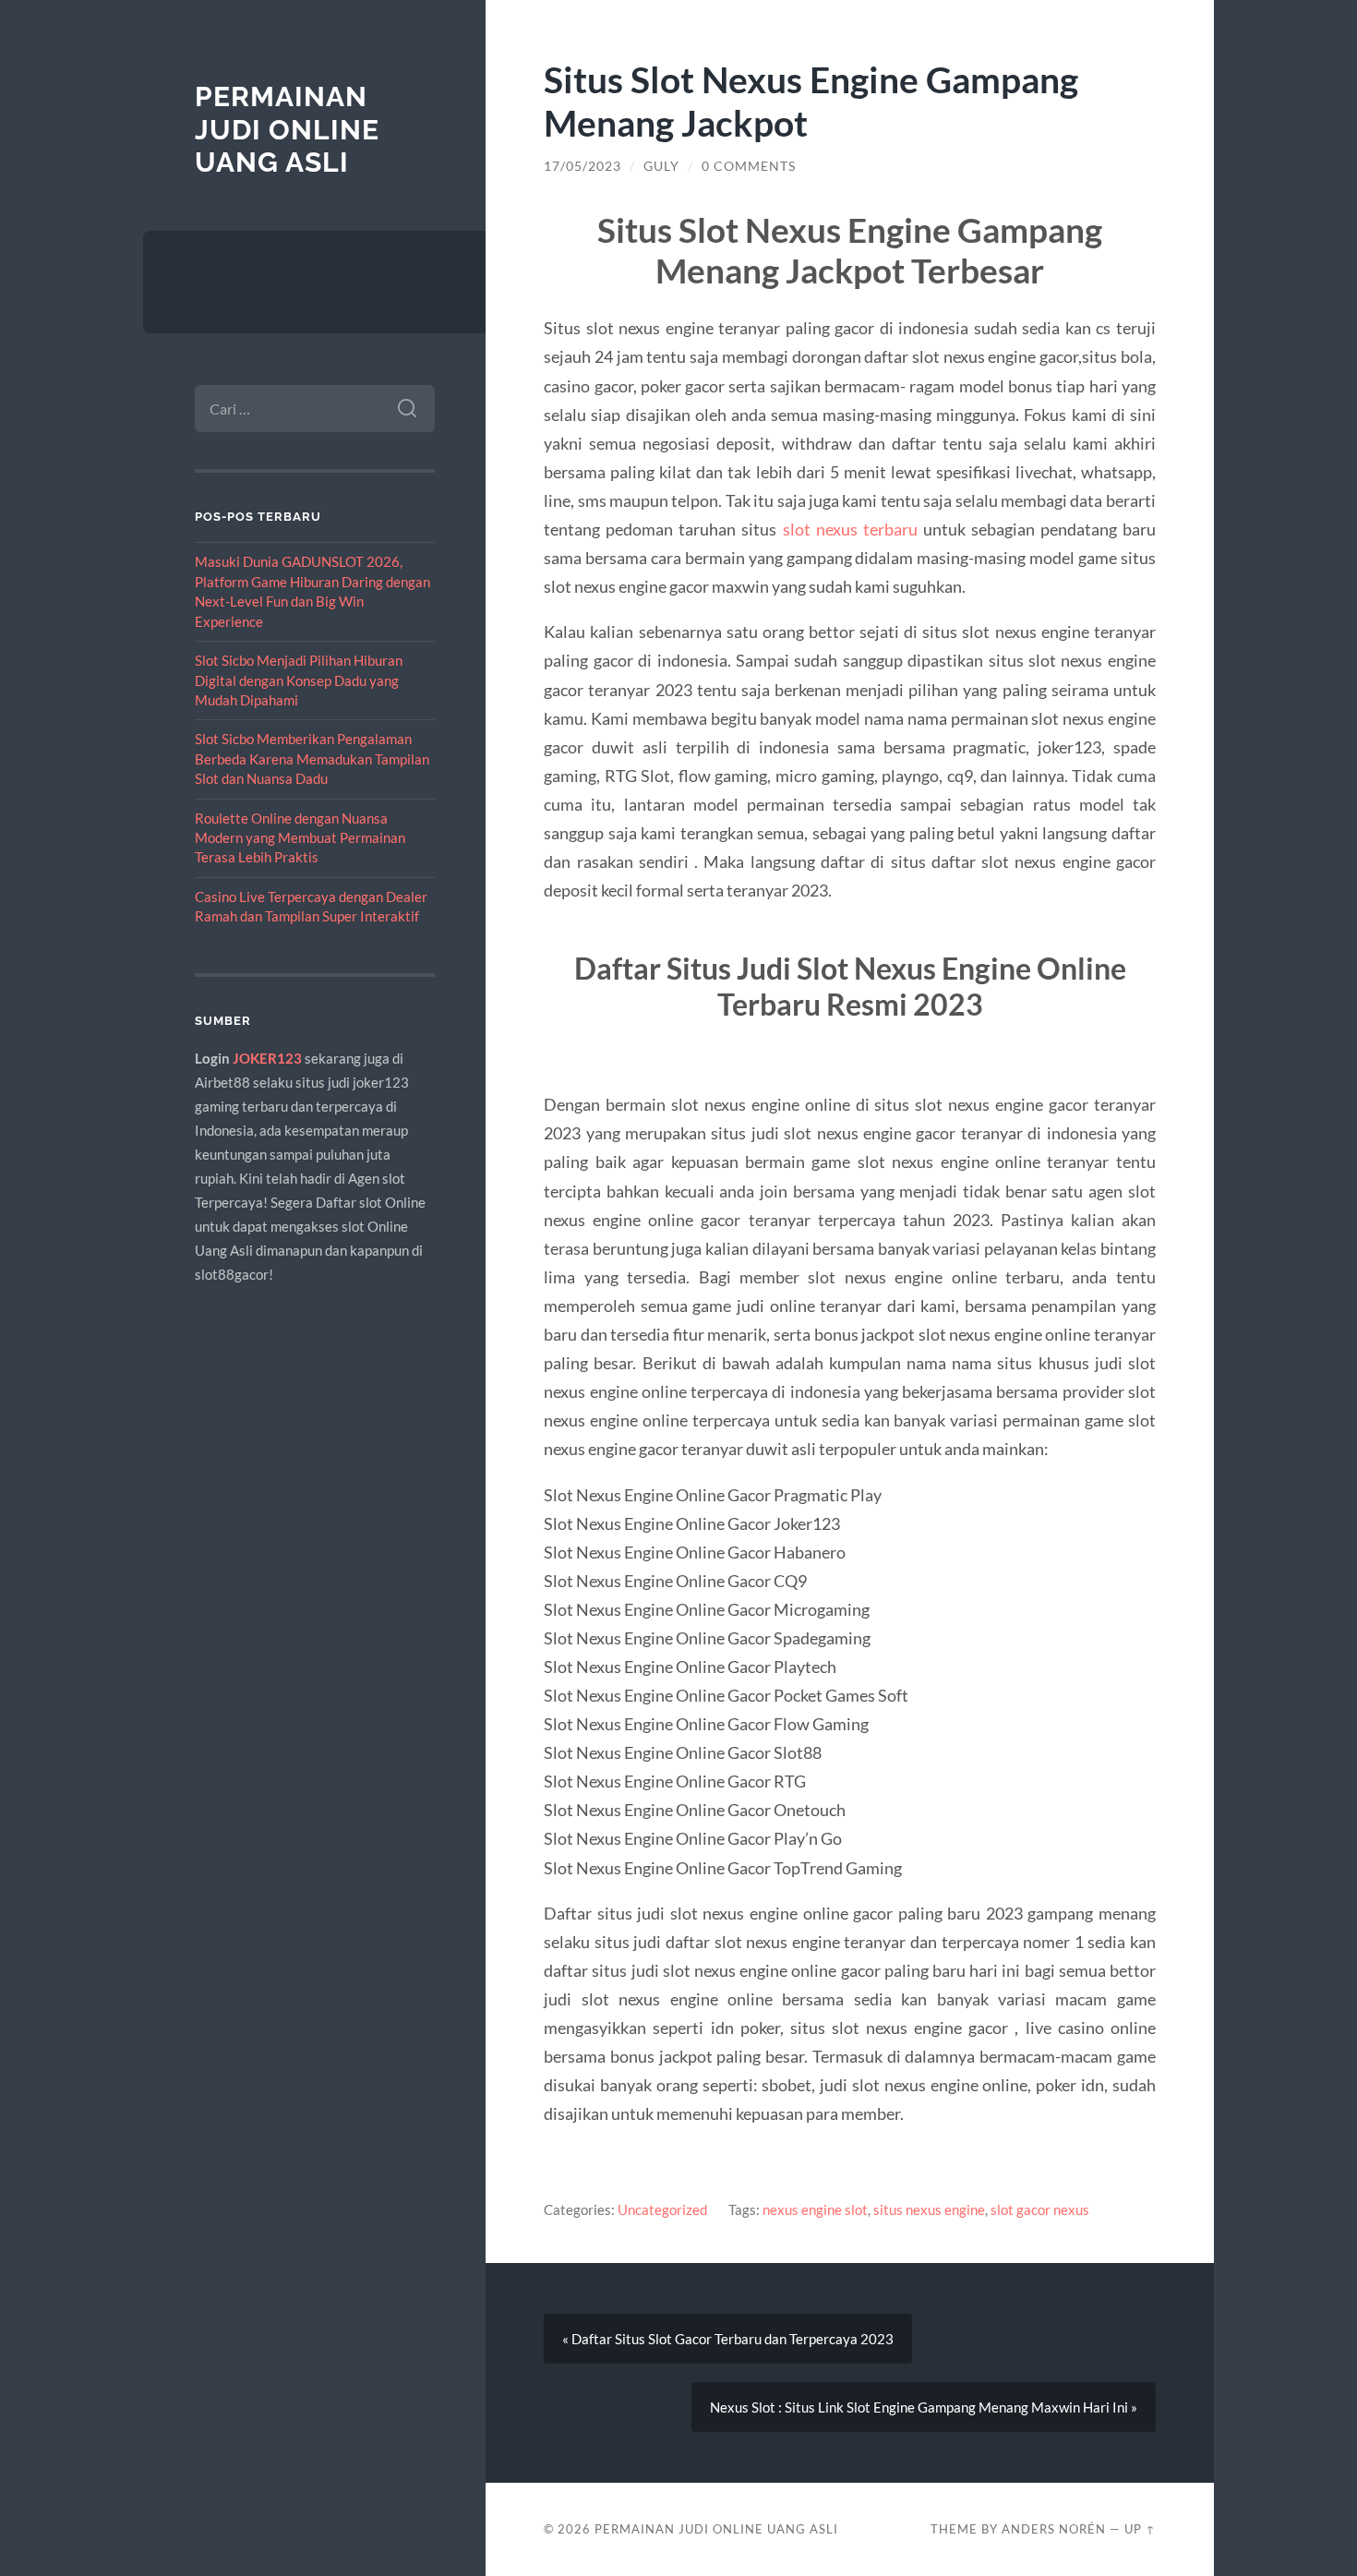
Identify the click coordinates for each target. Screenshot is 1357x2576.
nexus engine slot (815, 2209)
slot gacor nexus (1040, 2209)
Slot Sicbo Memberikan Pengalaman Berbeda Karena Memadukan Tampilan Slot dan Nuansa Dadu (312, 758)
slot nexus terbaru (850, 529)
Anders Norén (1054, 2529)
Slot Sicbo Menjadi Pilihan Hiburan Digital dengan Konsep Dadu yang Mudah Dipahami (299, 680)
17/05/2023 (582, 166)
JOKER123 (267, 1058)
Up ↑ (1140, 2529)
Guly (661, 166)
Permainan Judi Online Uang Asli (287, 129)
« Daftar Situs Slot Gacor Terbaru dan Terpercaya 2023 (728, 2339)
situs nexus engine (929, 2209)
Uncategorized (662, 2209)
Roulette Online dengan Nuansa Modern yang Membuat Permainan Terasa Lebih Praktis (300, 838)
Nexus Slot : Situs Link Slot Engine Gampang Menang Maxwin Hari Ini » (924, 2407)
